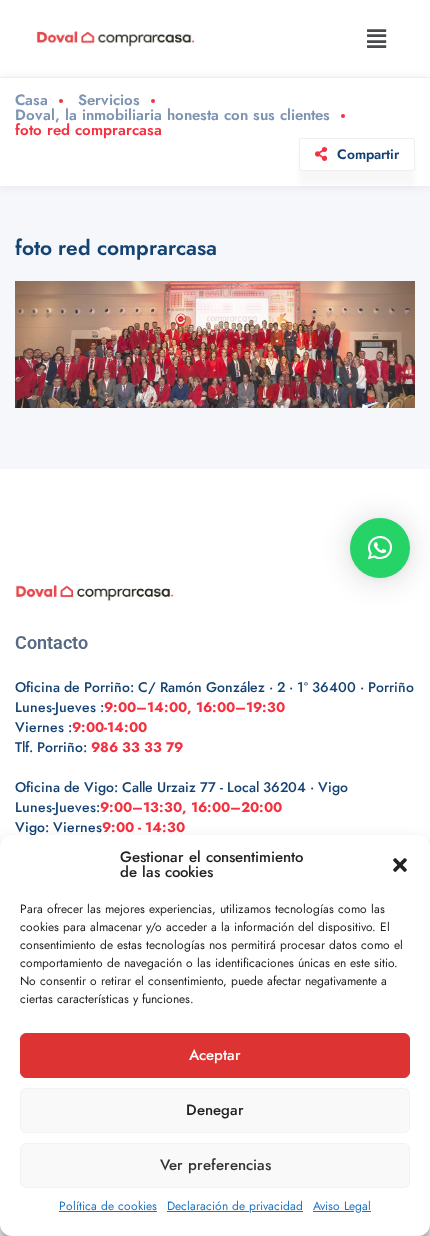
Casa (31, 100)
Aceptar (215, 1055)
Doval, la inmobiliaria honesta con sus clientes (172, 115)
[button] (400, 865)
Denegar (215, 1110)
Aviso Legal (342, 1206)
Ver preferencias (215, 1165)
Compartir (368, 154)
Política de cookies (108, 1206)
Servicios (109, 100)
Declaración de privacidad (235, 1206)
